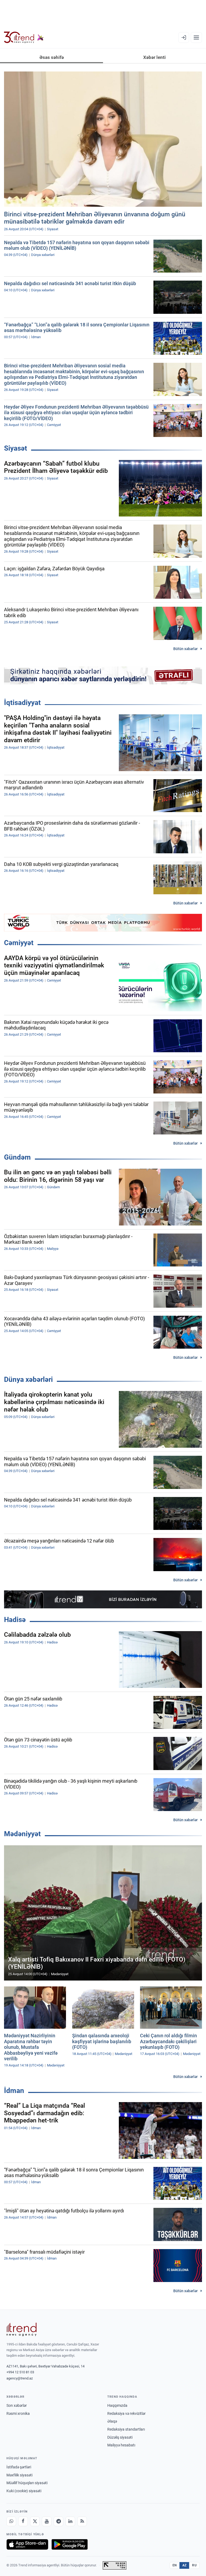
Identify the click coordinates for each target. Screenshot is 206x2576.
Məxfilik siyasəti (19, 2475)
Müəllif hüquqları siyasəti (27, 2483)
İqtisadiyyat (22, 703)
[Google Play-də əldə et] (70, 2544)
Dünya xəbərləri (28, 1379)
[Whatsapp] (11, 2521)
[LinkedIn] (70, 2521)
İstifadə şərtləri (19, 2467)
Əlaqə (112, 2421)
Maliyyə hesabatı (121, 2445)
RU (194, 2565)
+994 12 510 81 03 (20, 2372)
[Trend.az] (24, 37)
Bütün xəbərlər (185, 649)
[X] (35, 2521)
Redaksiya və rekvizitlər (126, 2413)
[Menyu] (196, 37)
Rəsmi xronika (18, 2413)
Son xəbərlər (17, 2405)
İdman (14, 2091)
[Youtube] (47, 2521)
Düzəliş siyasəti (120, 2437)
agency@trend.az (20, 2378)
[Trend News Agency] (21, 2329)
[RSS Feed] (82, 2521)
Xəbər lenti (154, 57)
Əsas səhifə (52, 57)
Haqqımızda (117, 2405)
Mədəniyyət (22, 1834)
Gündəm (17, 1157)
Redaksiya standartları (126, 2429)
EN (175, 2565)
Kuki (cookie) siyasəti (24, 2491)
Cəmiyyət (19, 943)
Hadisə (15, 1620)
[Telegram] (58, 2521)
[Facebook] (23, 2521)
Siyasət (16, 448)
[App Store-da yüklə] (27, 2544)
